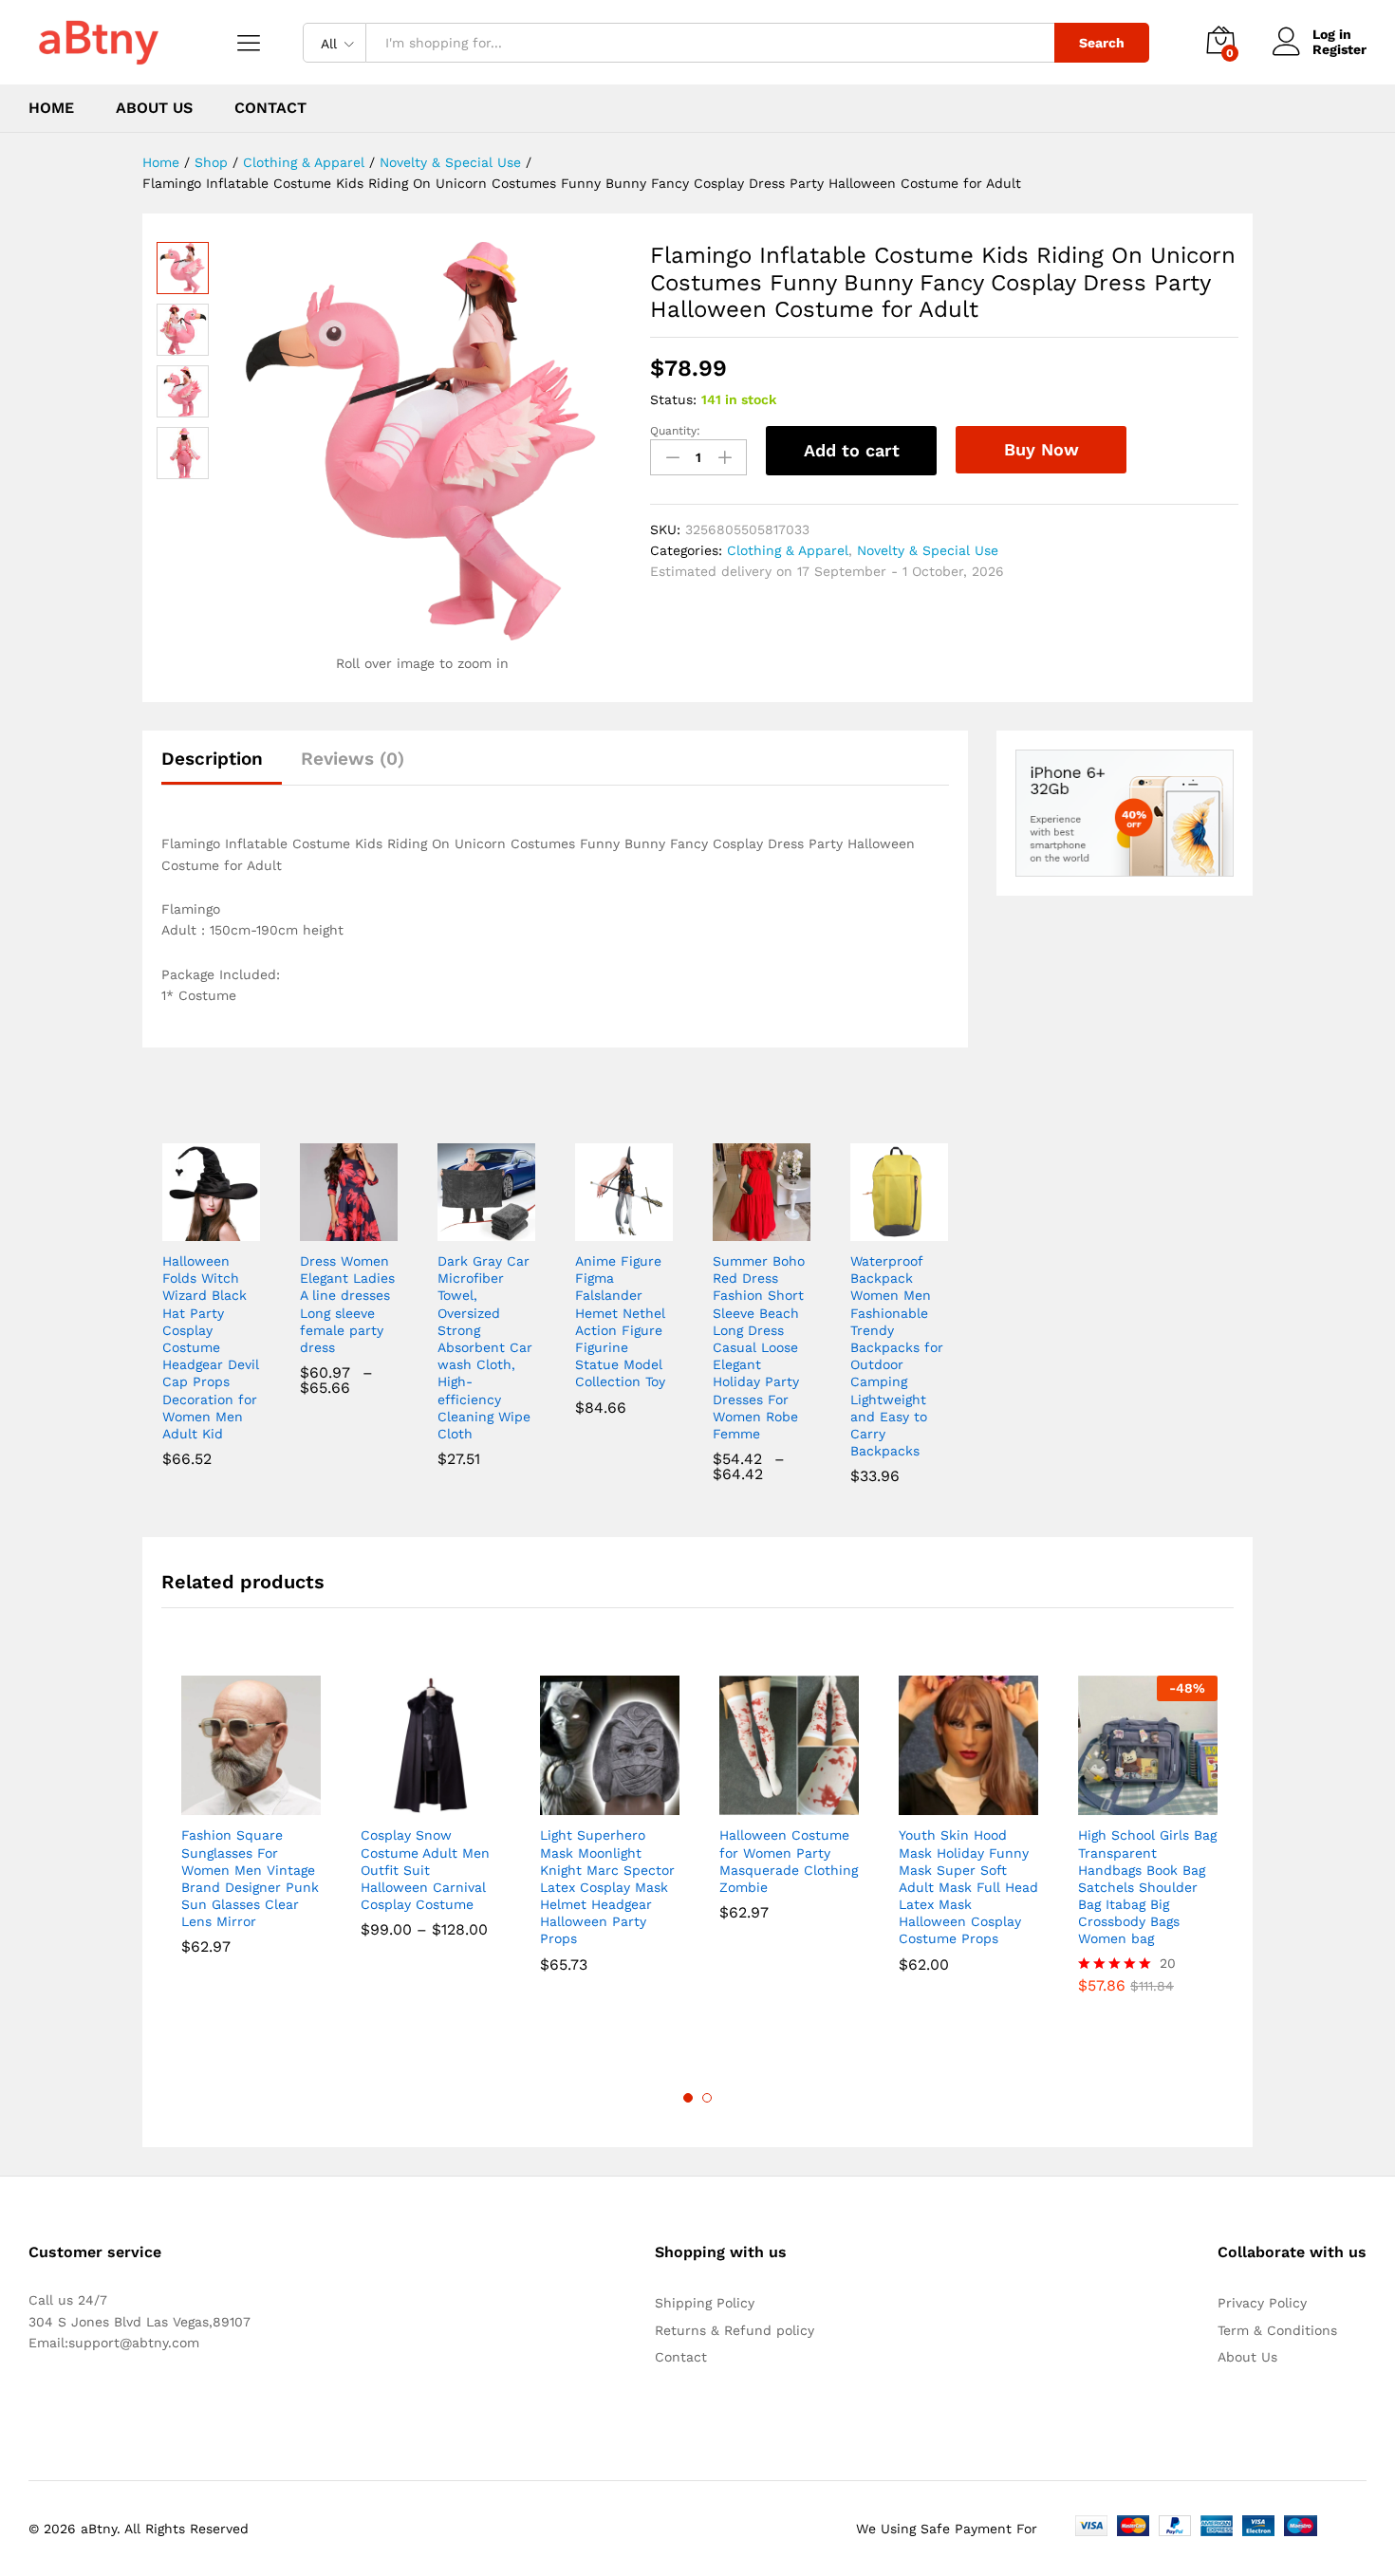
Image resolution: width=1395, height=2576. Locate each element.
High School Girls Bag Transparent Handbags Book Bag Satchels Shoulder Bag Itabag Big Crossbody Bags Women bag (1147, 1887)
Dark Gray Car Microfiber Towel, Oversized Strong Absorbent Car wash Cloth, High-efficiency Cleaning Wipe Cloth (485, 1347)
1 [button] (688, 2098)
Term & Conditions (1277, 2330)
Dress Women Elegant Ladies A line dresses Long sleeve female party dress (347, 1304)
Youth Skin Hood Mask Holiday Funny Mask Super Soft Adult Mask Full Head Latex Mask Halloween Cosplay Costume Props (968, 1887)
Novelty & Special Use (928, 550)
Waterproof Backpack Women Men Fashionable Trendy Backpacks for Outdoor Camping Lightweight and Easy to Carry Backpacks (897, 1356)
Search (1102, 43)
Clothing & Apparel (788, 550)
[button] (189, 1230)
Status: (673, 399)
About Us (154, 108)
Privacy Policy (1262, 2303)
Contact (270, 108)
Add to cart (852, 450)
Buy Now (1042, 449)
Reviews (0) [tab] (353, 759)
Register (1339, 49)
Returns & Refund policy (735, 2330)
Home (51, 108)
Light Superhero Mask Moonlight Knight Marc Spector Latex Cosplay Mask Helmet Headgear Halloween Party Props (607, 1887)
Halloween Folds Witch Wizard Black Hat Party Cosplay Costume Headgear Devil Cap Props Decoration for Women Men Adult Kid (211, 1347)
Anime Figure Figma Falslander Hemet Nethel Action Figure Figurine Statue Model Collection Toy (620, 1321)
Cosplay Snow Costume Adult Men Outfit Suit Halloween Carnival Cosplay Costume (425, 1870)
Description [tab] (212, 759)
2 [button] (707, 2098)
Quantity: (675, 431)
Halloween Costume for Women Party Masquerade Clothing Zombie (789, 1861)
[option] (251, 1829)
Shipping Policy (705, 2303)
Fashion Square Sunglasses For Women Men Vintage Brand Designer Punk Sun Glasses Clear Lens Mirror (250, 1878)
